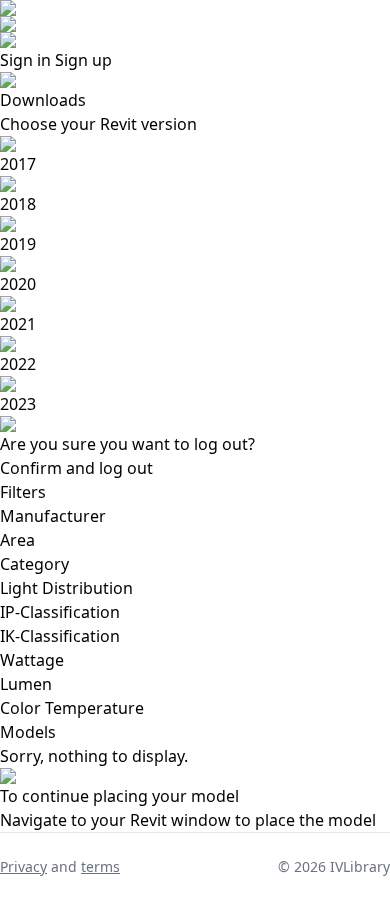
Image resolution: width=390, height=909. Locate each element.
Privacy (23, 866)
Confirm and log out (76, 468)
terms (100, 866)
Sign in (25, 60)
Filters (23, 492)
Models (28, 732)
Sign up (83, 60)
